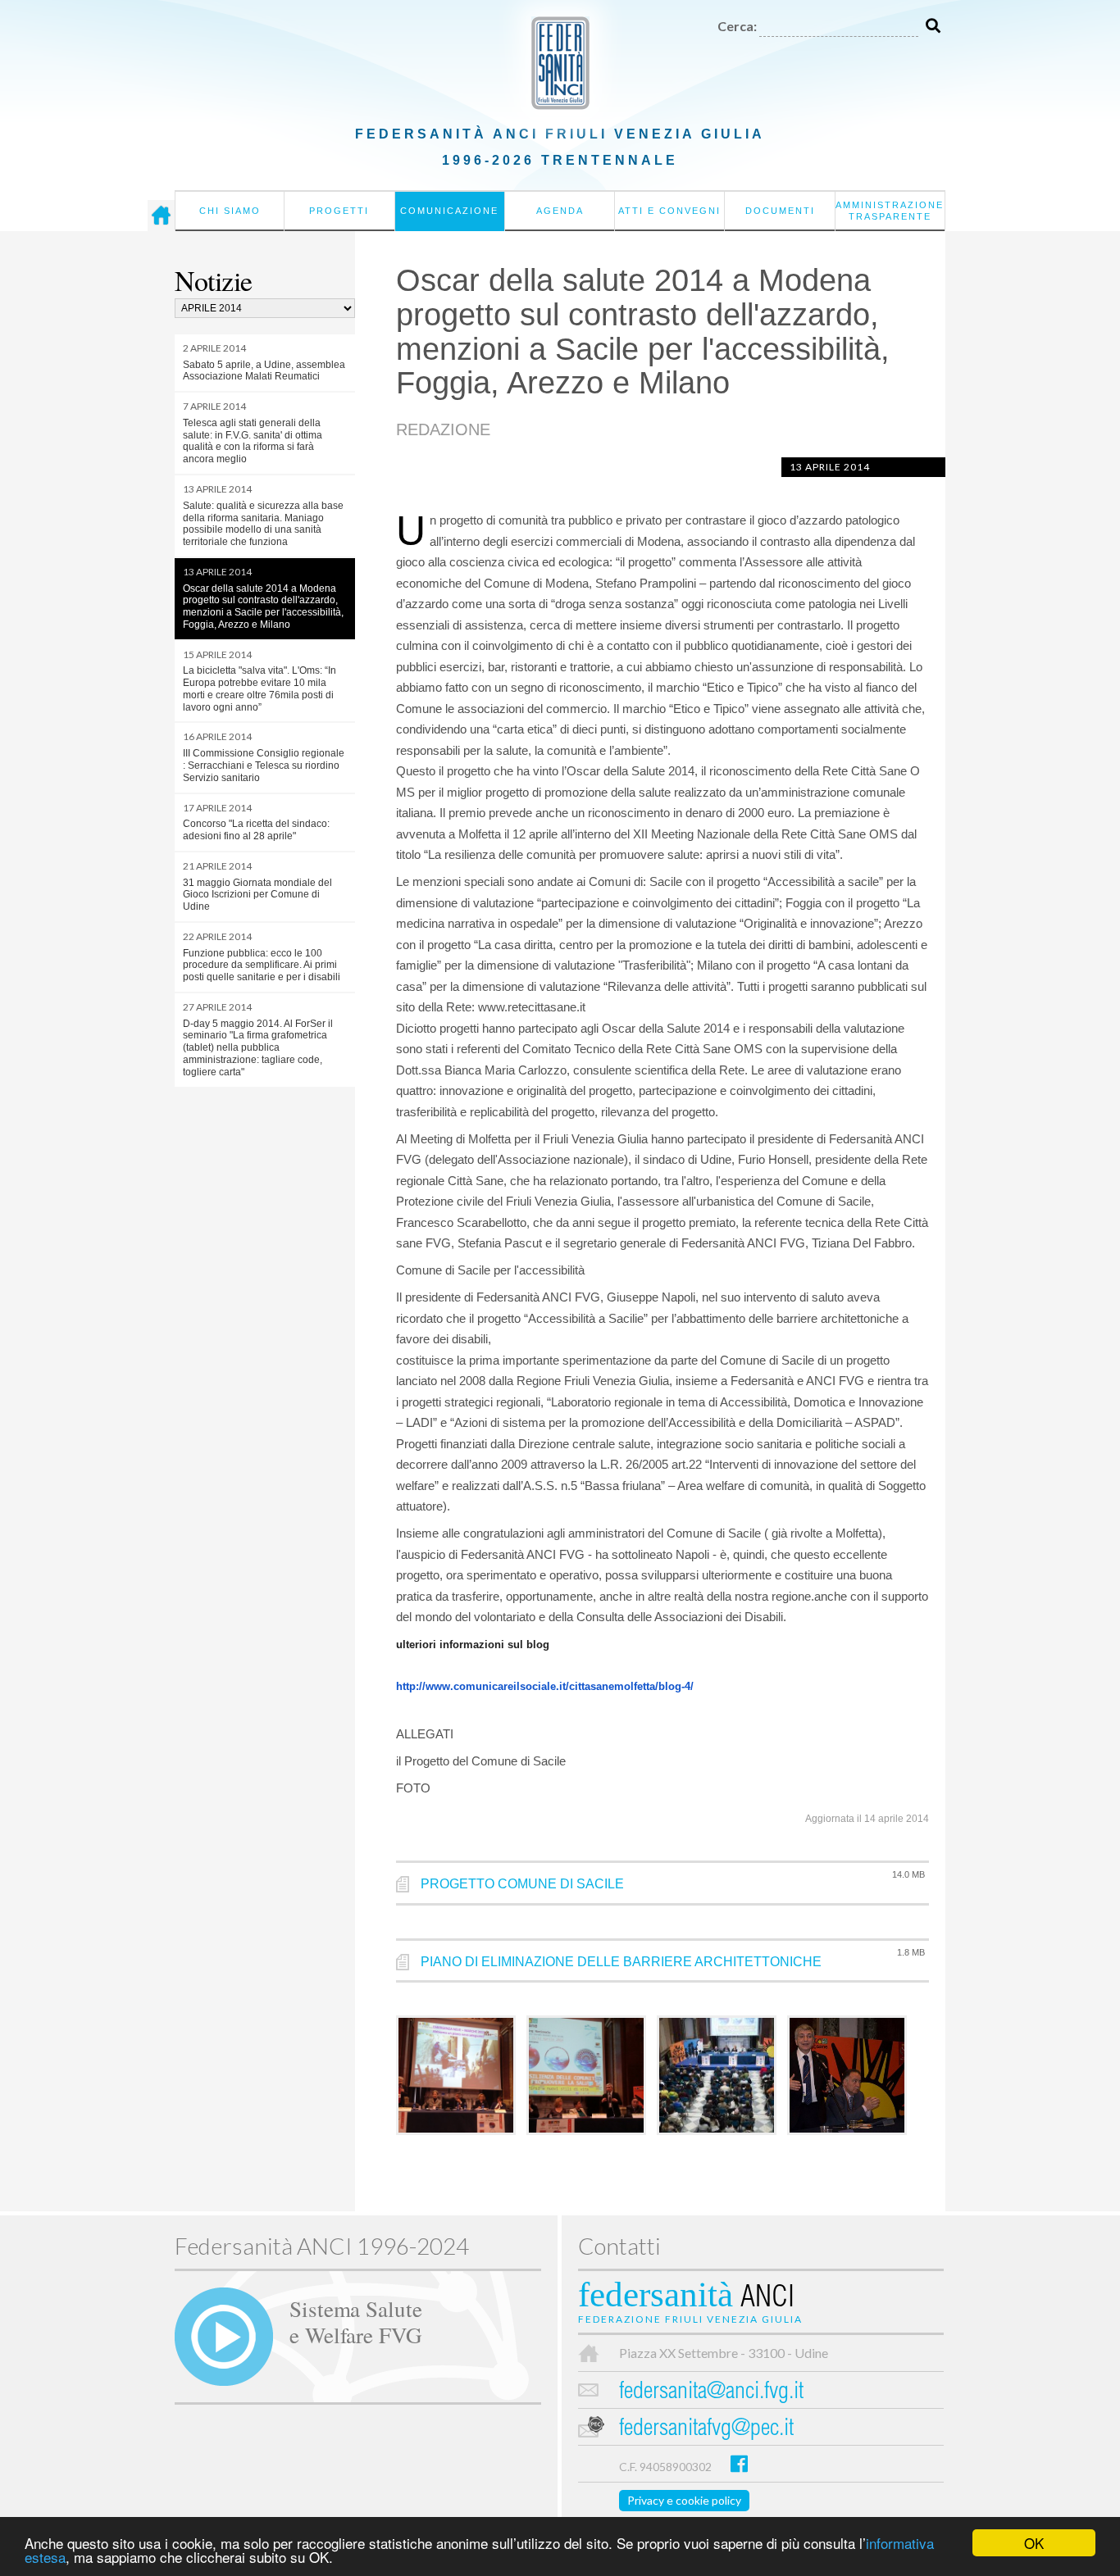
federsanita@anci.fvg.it (711, 2393)
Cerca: (737, 26)
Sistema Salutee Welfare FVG (356, 2321)
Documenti (780, 211)
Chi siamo (230, 211)
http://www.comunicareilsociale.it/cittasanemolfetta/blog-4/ (545, 1686)
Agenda (560, 211)
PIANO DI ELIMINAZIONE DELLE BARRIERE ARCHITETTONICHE (621, 1962)
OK (1034, 2543)
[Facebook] (739, 2463)
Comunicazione (449, 211)
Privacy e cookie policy (684, 2500)
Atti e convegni (669, 211)
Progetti (339, 211)
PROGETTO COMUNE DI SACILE (522, 1884)
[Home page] (161, 216)
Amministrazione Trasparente (890, 211)
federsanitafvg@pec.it (706, 2430)
